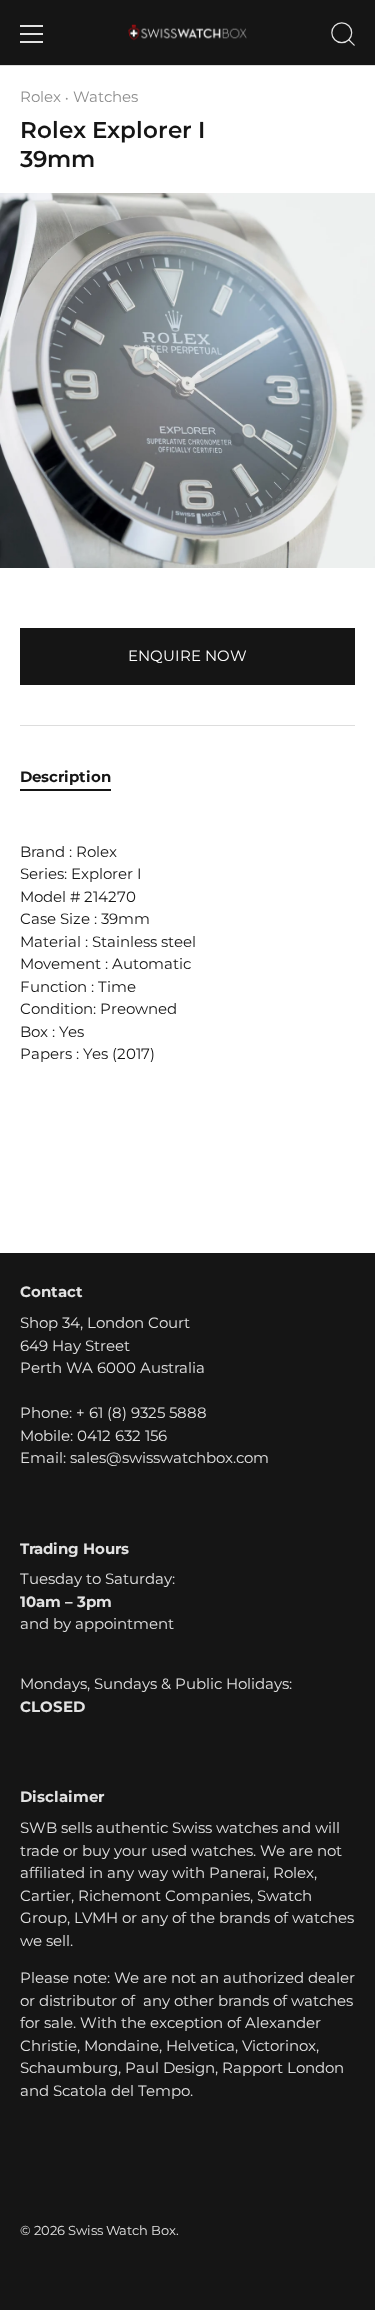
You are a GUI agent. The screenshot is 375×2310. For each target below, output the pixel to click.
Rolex (40, 96)
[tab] (75, 777)
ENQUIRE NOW (187, 655)
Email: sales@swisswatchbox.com (144, 1457)
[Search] (343, 37)
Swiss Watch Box (122, 2230)
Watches (105, 96)
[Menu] (32, 34)
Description (65, 776)
